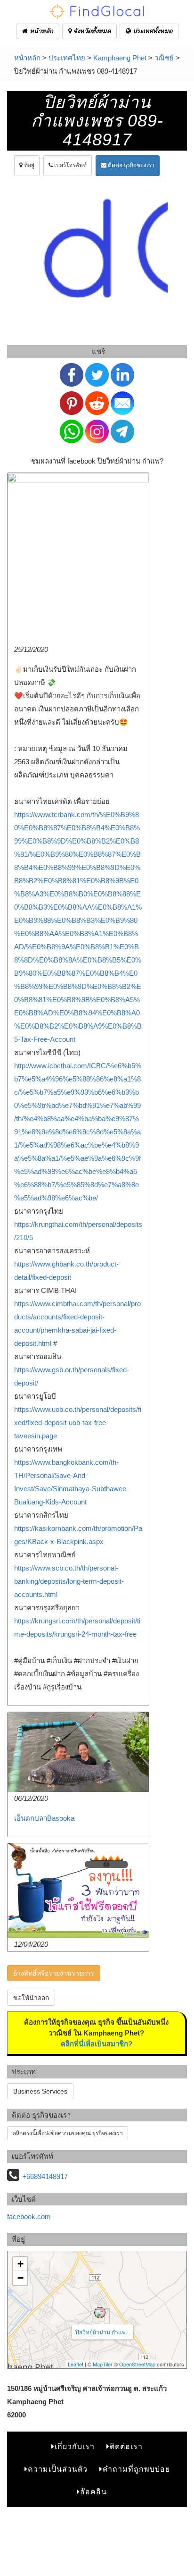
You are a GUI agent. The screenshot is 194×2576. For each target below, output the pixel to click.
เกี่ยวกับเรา (75, 2446)
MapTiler (103, 2364)
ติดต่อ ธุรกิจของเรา (130, 165)
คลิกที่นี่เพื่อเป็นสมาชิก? (97, 2044)
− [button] (20, 2278)
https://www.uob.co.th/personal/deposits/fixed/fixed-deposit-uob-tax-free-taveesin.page (78, 1423)
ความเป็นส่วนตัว (58, 2469)
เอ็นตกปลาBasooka (44, 1818)
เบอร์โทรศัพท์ (70, 165)
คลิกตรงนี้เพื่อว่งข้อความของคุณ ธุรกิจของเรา (68, 2133)
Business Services (40, 2091)
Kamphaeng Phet (120, 58)
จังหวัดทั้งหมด (91, 31)
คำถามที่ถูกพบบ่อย (136, 2469)
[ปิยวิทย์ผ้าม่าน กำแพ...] (100, 2313)
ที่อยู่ (28, 165)
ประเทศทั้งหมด (152, 31)
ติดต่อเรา (126, 2446)
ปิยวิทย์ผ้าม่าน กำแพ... (103, 2332)
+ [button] (20, 2264)
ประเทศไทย (67, 58)
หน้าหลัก (40, 31)
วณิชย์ (164, 58)
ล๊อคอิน (93, 2492)
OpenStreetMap (137, 2364)
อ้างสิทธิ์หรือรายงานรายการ (54, 1973)
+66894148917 (45, 2176)
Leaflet (76, 2364)
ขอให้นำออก (31, 1998)
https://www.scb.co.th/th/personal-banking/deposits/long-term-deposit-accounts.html (69, 1581)
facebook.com (29, 2217)
